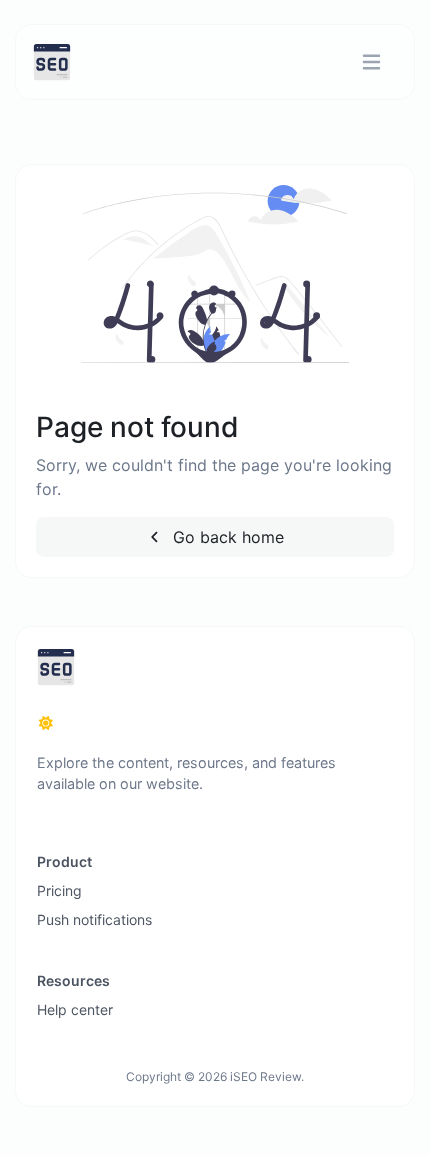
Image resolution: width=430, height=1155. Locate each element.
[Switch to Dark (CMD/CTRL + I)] (46, 723)
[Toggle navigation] (371, 62)
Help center (75, 1009)
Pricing (59, 890)
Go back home (226, 537)
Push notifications (94, 919)
